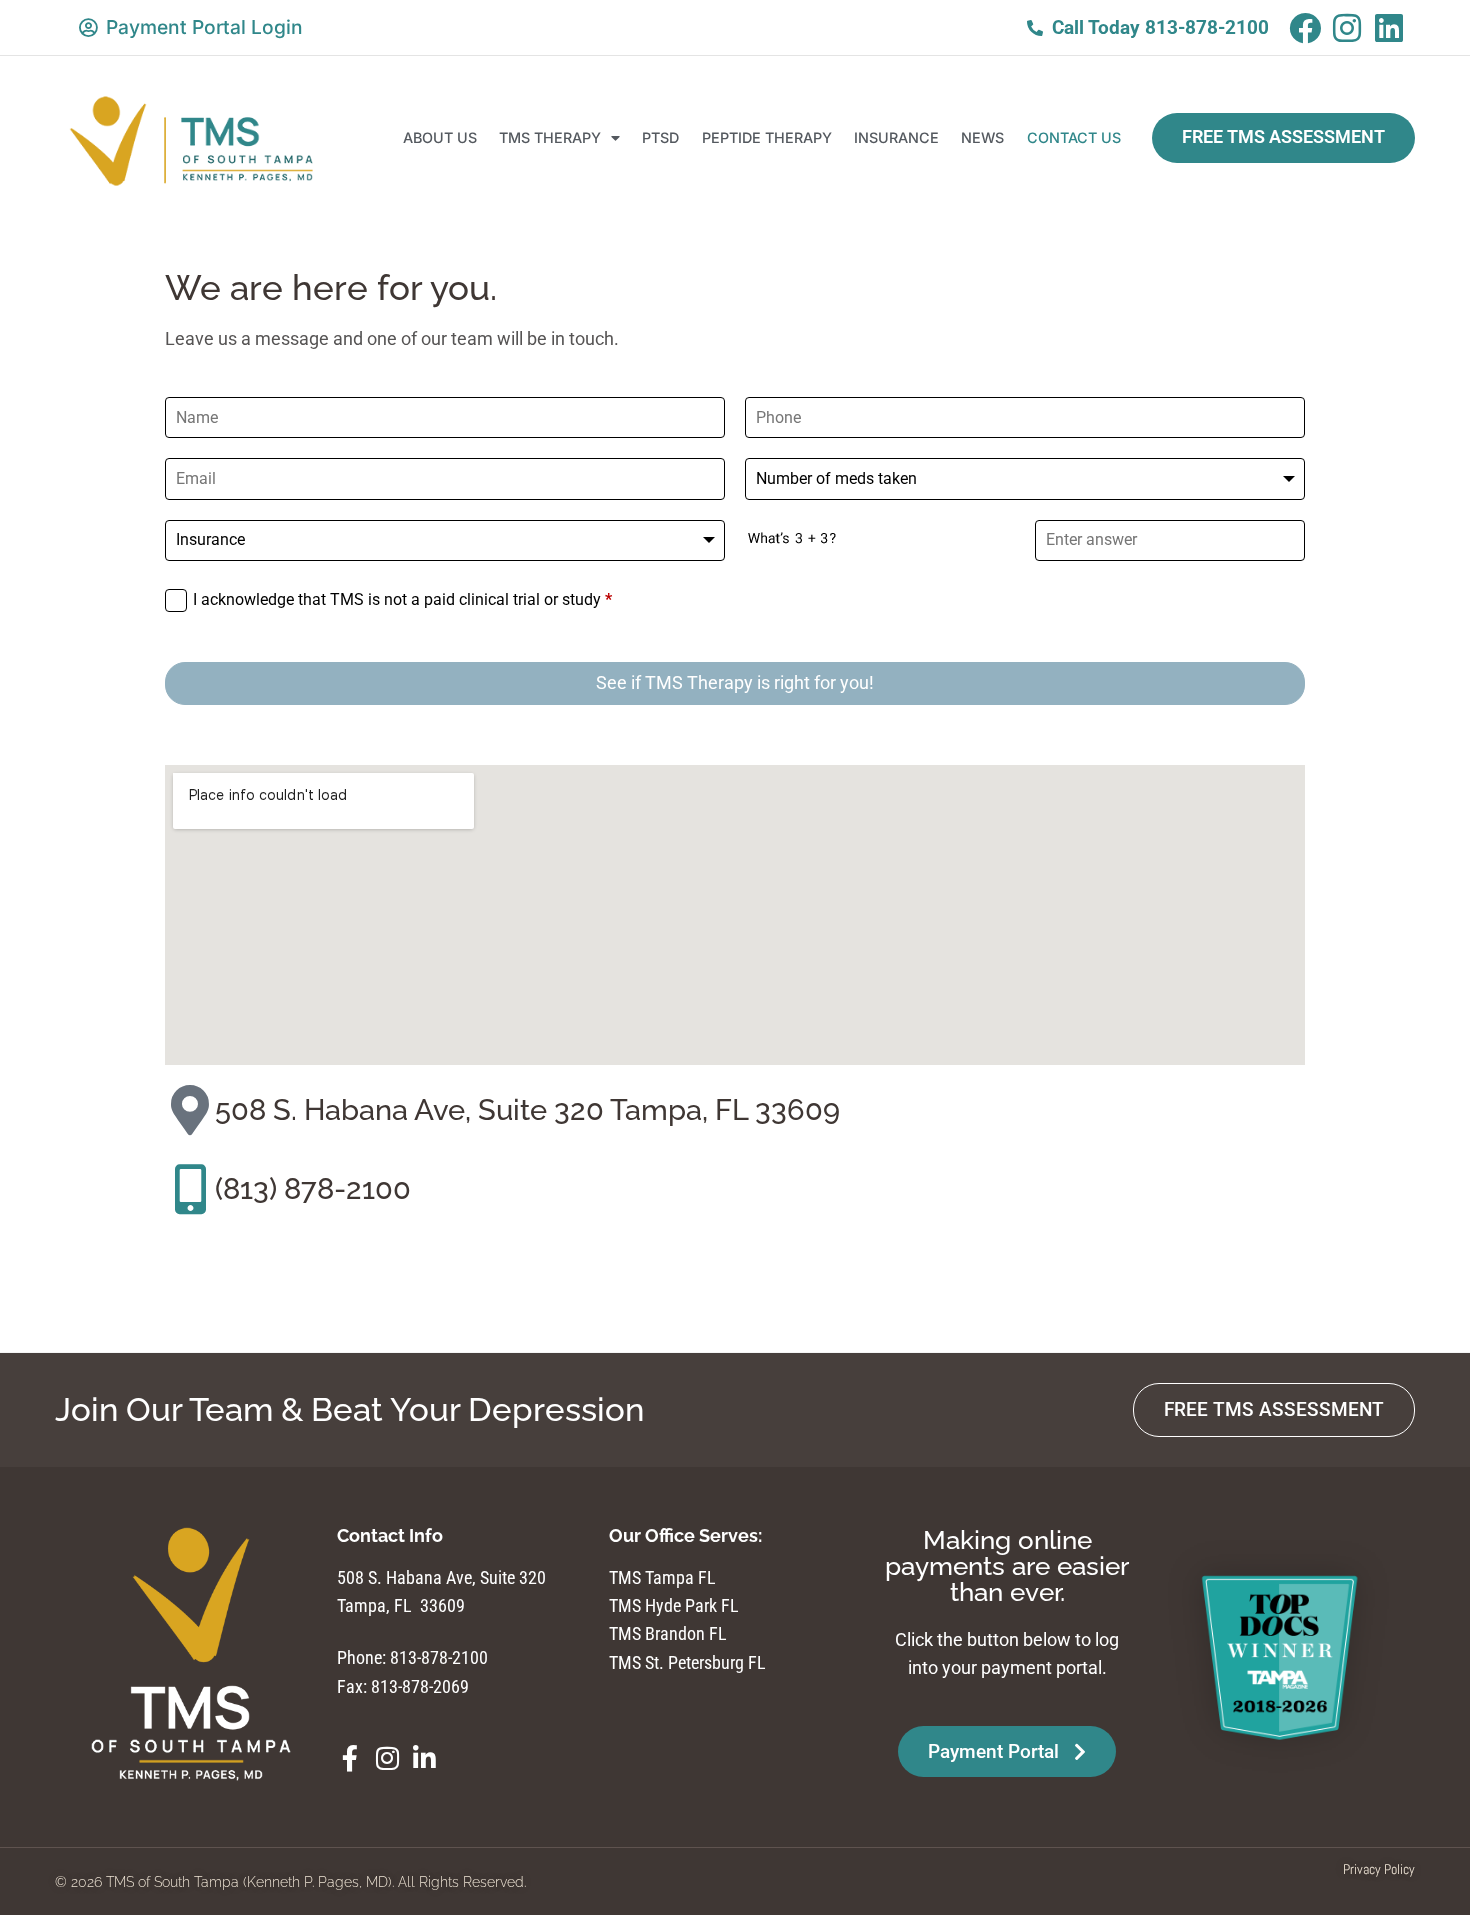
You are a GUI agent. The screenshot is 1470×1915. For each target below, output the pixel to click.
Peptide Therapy (767, 137)
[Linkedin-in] (424, 1758)
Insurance (896, 137)
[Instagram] (1347, 28)
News (982, 137)
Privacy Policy (1379, 1869)
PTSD (660, 137)
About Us (440, 137)
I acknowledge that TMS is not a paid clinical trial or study (402, 599)
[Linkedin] (1389, 28)
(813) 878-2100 (313, 1189)
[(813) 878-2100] (190, 1189)
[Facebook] (1305, 28)
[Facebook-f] (350, 1758)
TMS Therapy (550, 137)
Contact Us (1074, 137)
